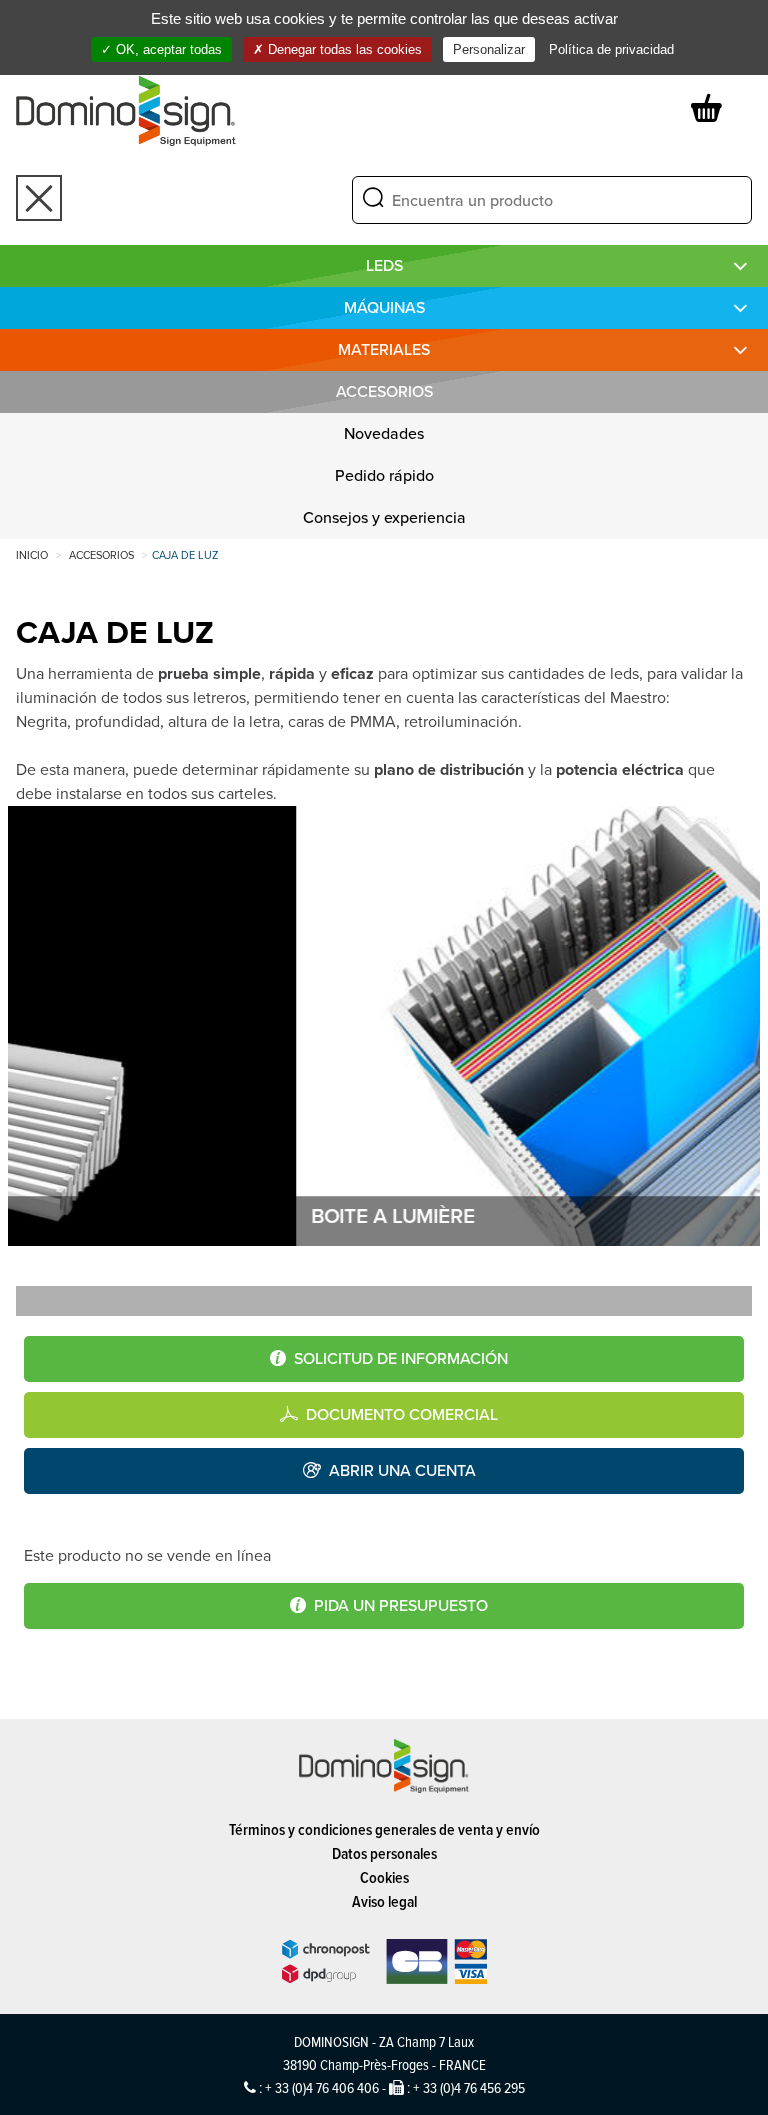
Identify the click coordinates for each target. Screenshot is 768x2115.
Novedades (384, 433)
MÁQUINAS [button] (384, 307)
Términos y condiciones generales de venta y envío (384, 1829)
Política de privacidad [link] (611, 49)
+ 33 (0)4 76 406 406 (322, 2087)
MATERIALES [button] (384, 349)
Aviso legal (384, 1901)
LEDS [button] (384, 265)
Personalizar (489, 49)
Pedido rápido (384, 475)
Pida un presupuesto (401, 1605)
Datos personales (384, 1853)
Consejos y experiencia (384, 517)
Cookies (384, 1877)
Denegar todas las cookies (343, 49)
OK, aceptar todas (167, 49)
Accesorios (384, 391)
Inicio (32, 555)
